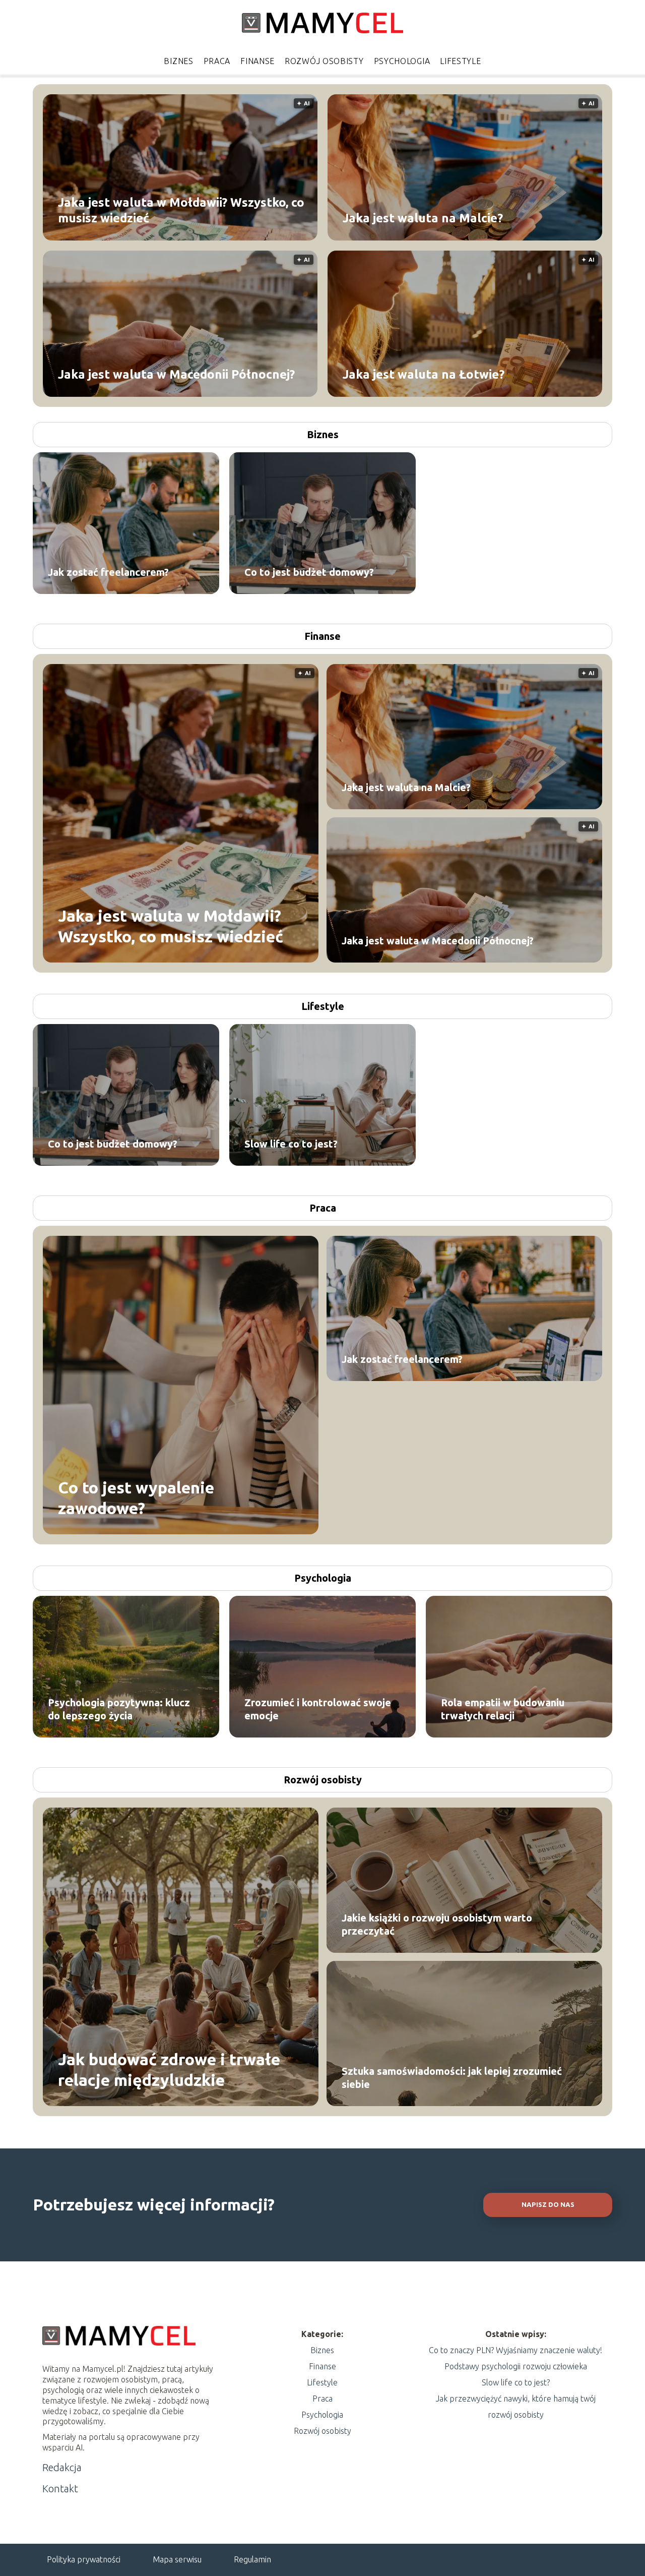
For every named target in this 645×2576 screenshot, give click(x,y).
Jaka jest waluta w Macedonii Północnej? (176, 374)
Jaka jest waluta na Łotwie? (424, 374)
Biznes (178, 61)
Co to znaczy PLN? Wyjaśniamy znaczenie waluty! (515, 2350)
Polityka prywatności (84, 2559)
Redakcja (62, 2467)
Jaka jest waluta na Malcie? (423, 218)
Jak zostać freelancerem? (108, 572)
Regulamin (252, 2559)
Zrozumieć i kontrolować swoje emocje (318, 1709)
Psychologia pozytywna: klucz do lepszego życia (119, 1709)
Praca (217, 61)
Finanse (257, 61)
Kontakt (60, 2489)
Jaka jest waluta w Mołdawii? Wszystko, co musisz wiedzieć (181, 210)
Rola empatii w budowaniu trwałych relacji (503, 1709)
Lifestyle (460, 61)
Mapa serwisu (177, 2559)
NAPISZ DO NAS (548, 2205)
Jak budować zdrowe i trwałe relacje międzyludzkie (169, 2069)
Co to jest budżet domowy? (309, 572)
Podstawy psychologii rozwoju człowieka (516, 2366)
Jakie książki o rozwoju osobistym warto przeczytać (437, 1924)
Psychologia (402, 61)
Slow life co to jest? (291, 1144)
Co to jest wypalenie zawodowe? (136, 1497)
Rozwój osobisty (324, 61)
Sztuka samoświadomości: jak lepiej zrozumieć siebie (452, 2078)
